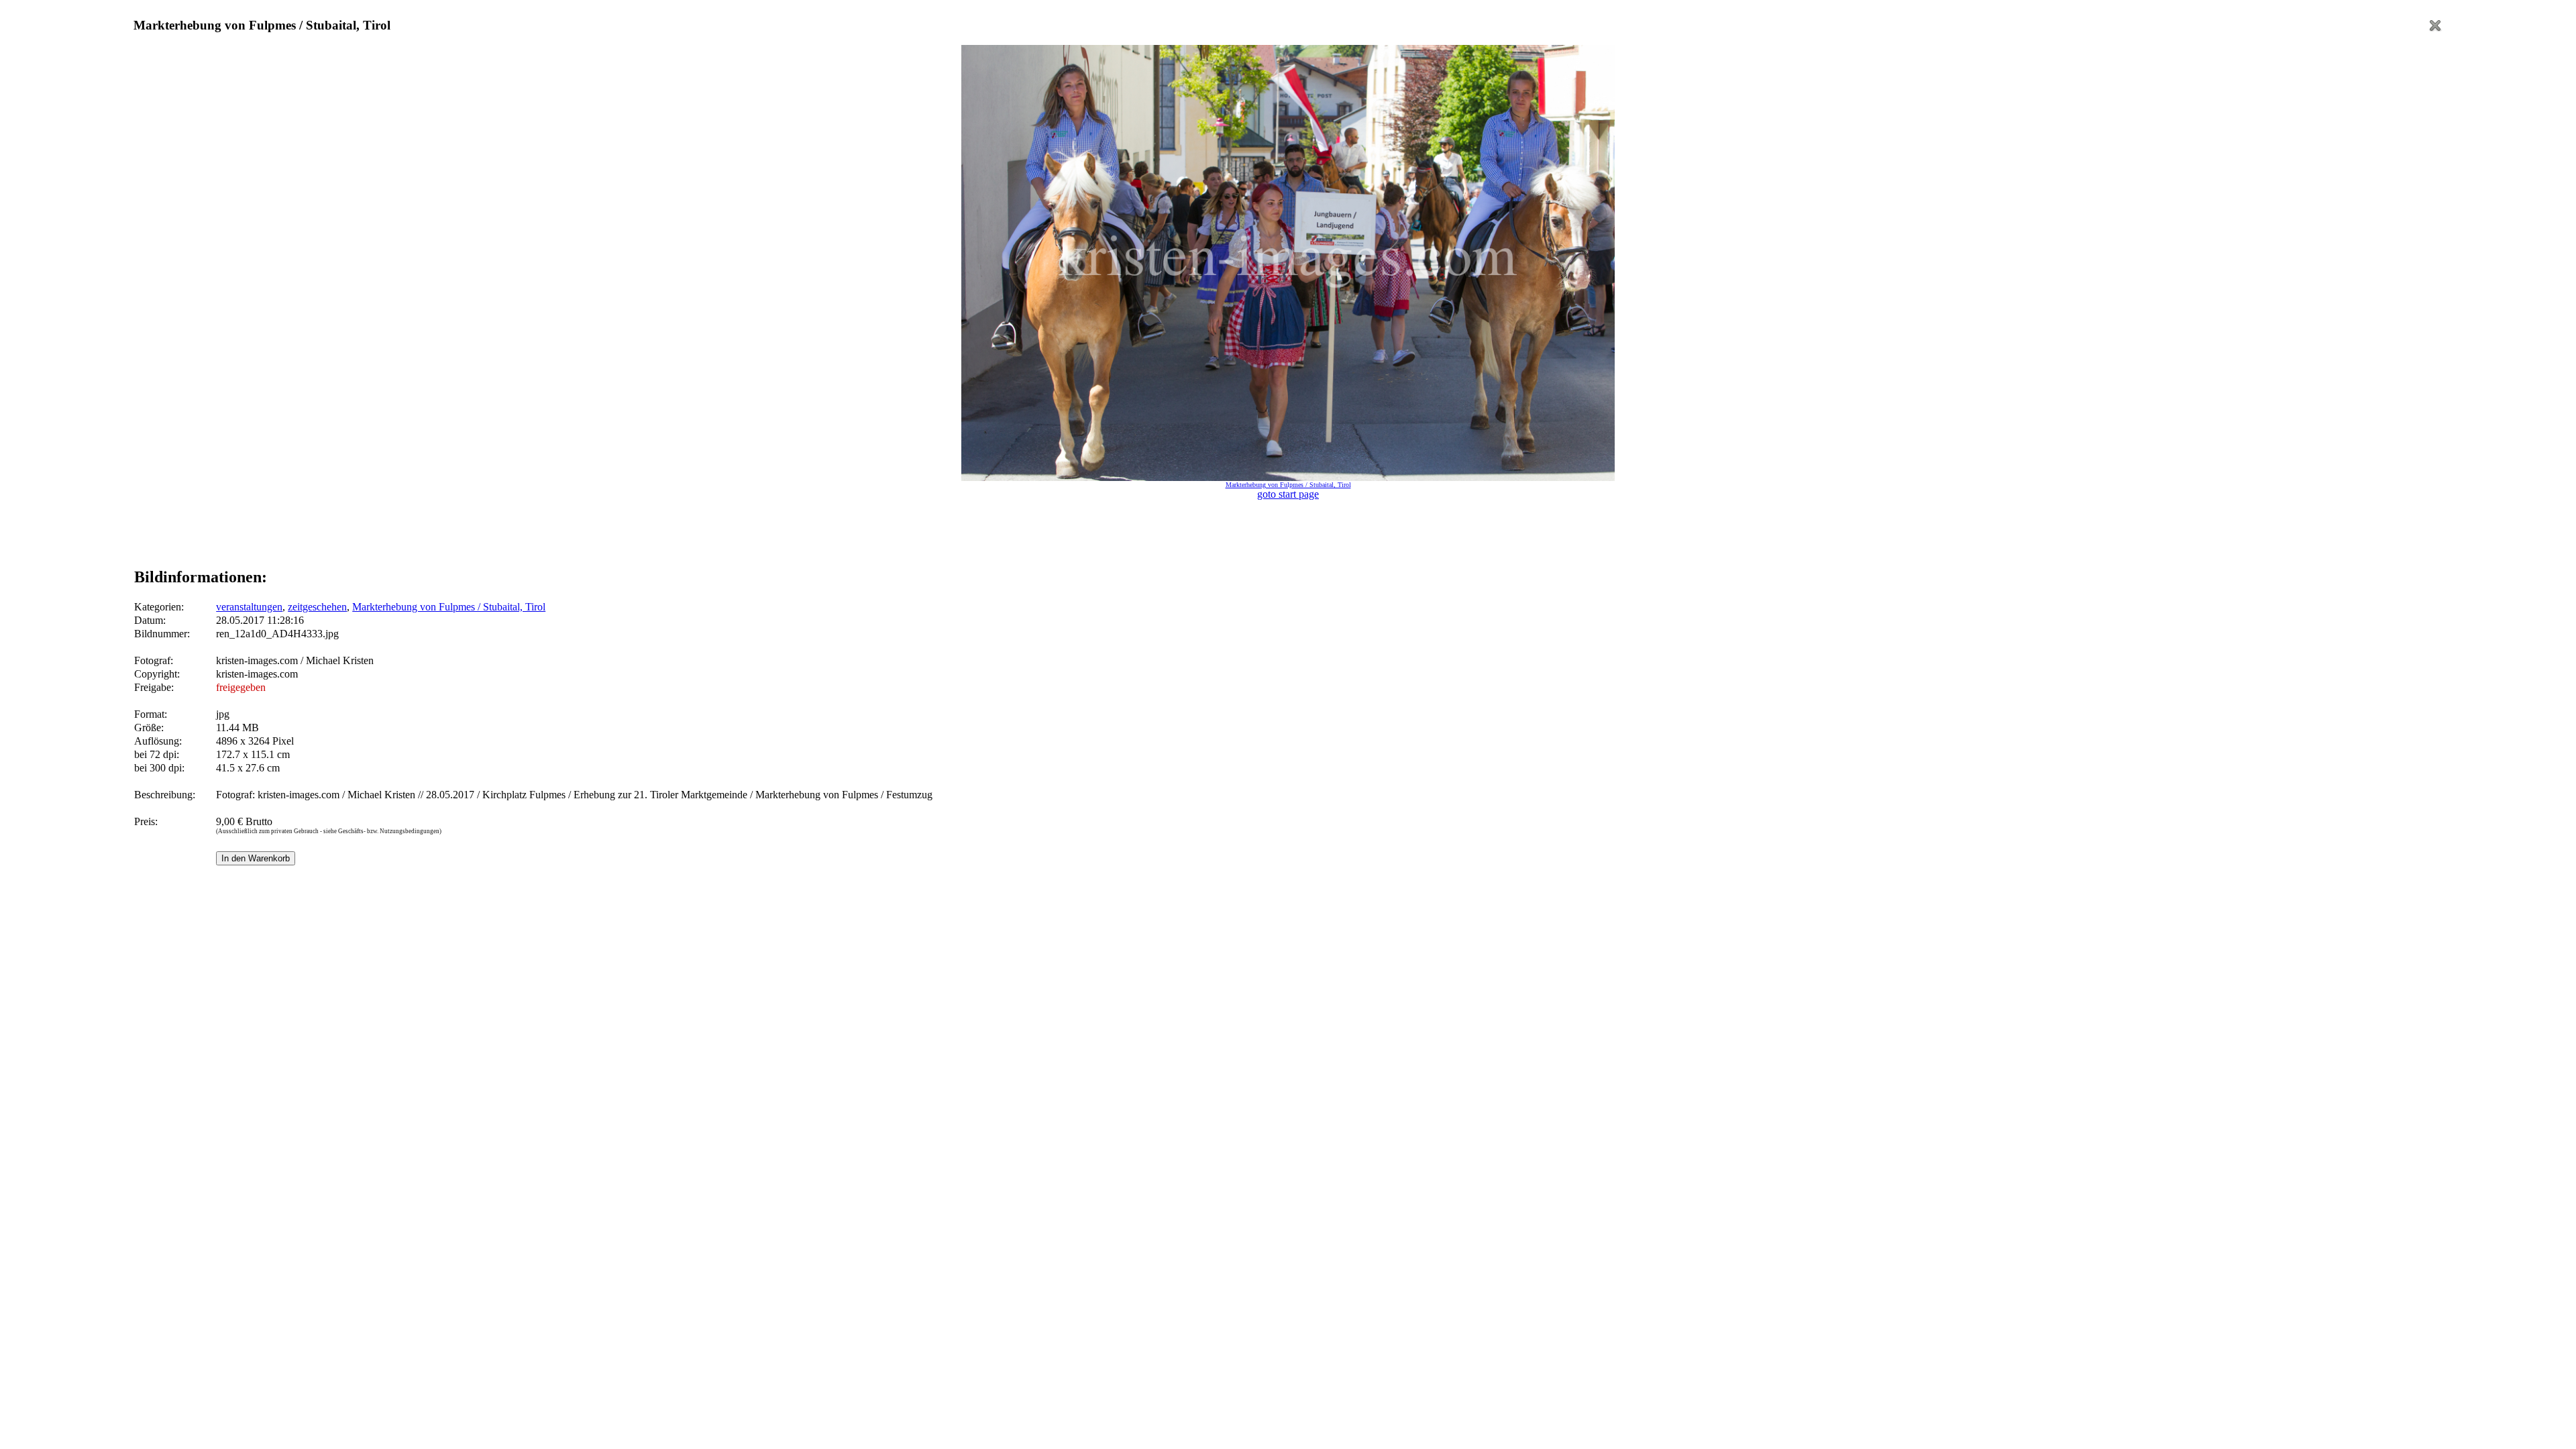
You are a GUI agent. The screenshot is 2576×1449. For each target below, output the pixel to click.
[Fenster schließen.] (2435, 29)
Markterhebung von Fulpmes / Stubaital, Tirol (449, 607)
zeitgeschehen (317, 607)
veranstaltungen (249, 607)
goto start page (1288, 494)
